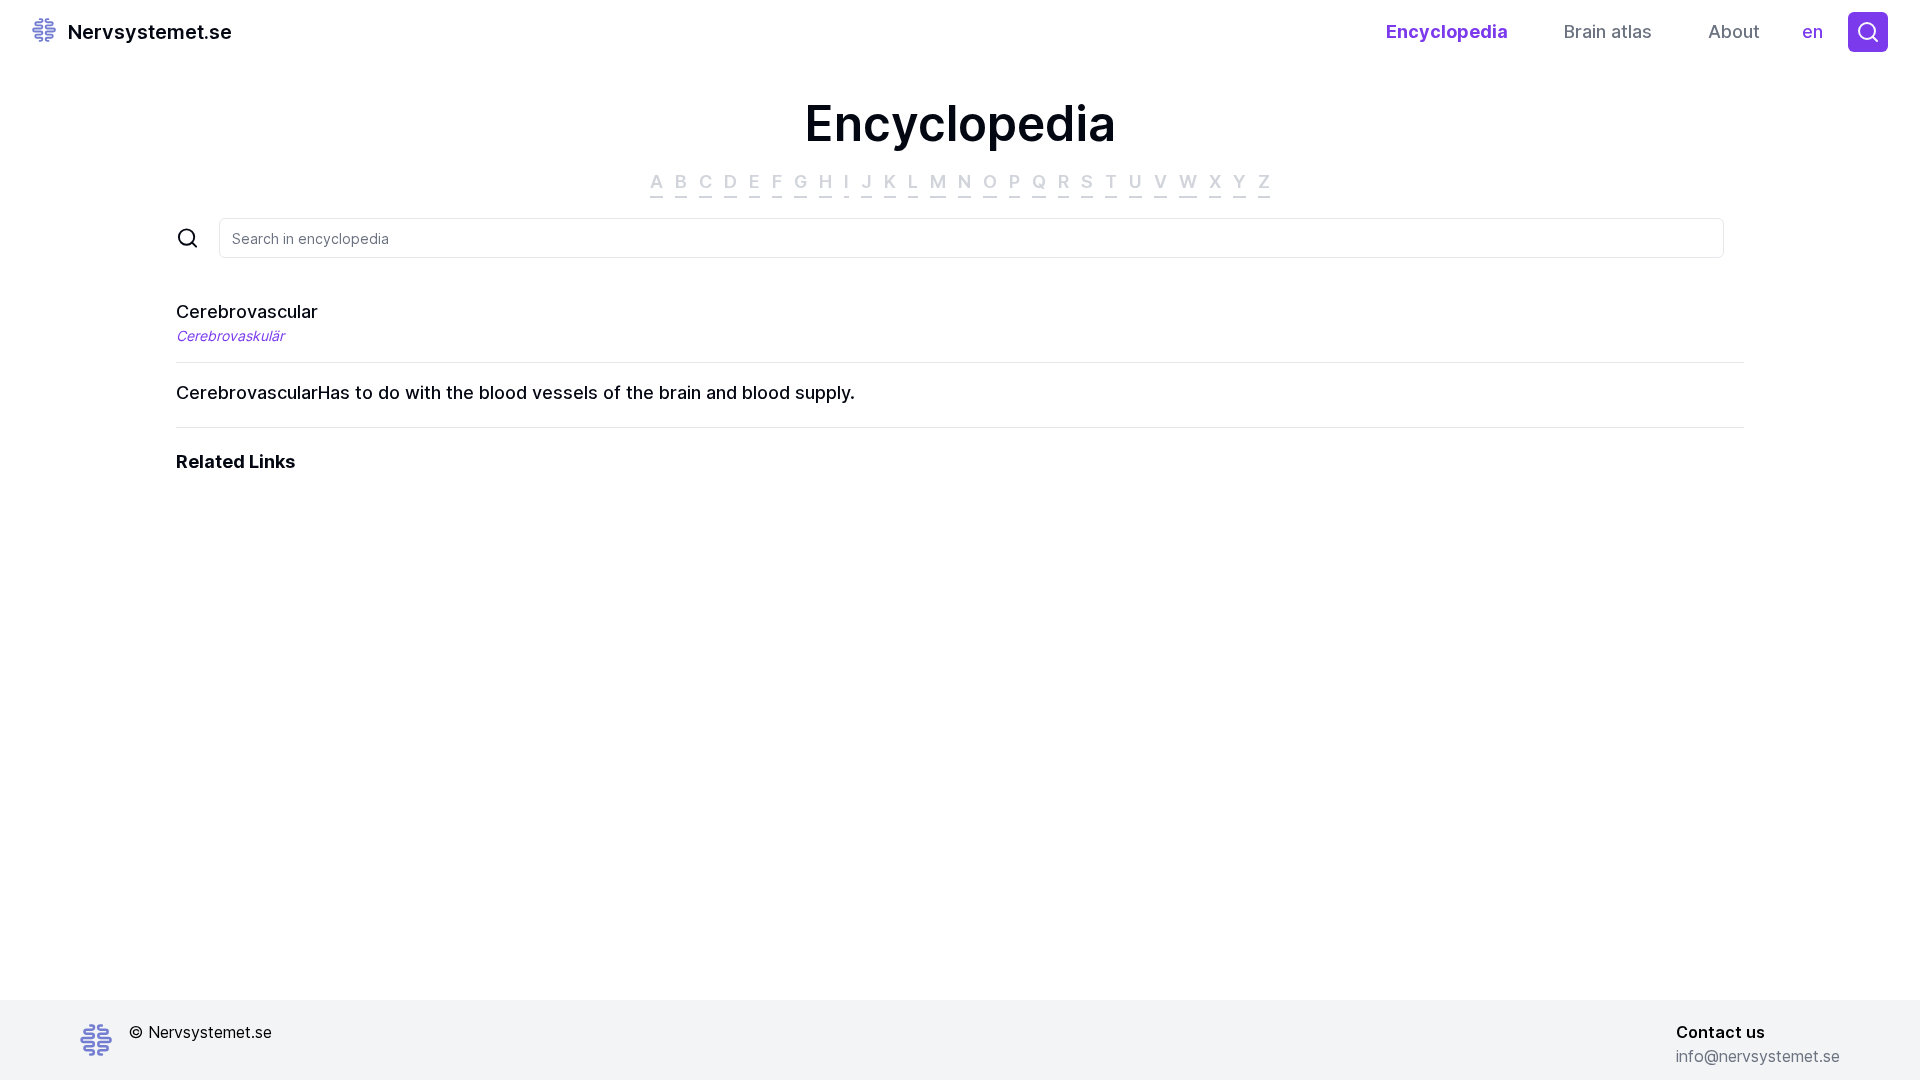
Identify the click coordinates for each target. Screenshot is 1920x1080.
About (1734, 31)
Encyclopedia (1447, 31)
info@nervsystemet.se (1758, 1056)
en (1817, 36)
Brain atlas (1608, 31)
